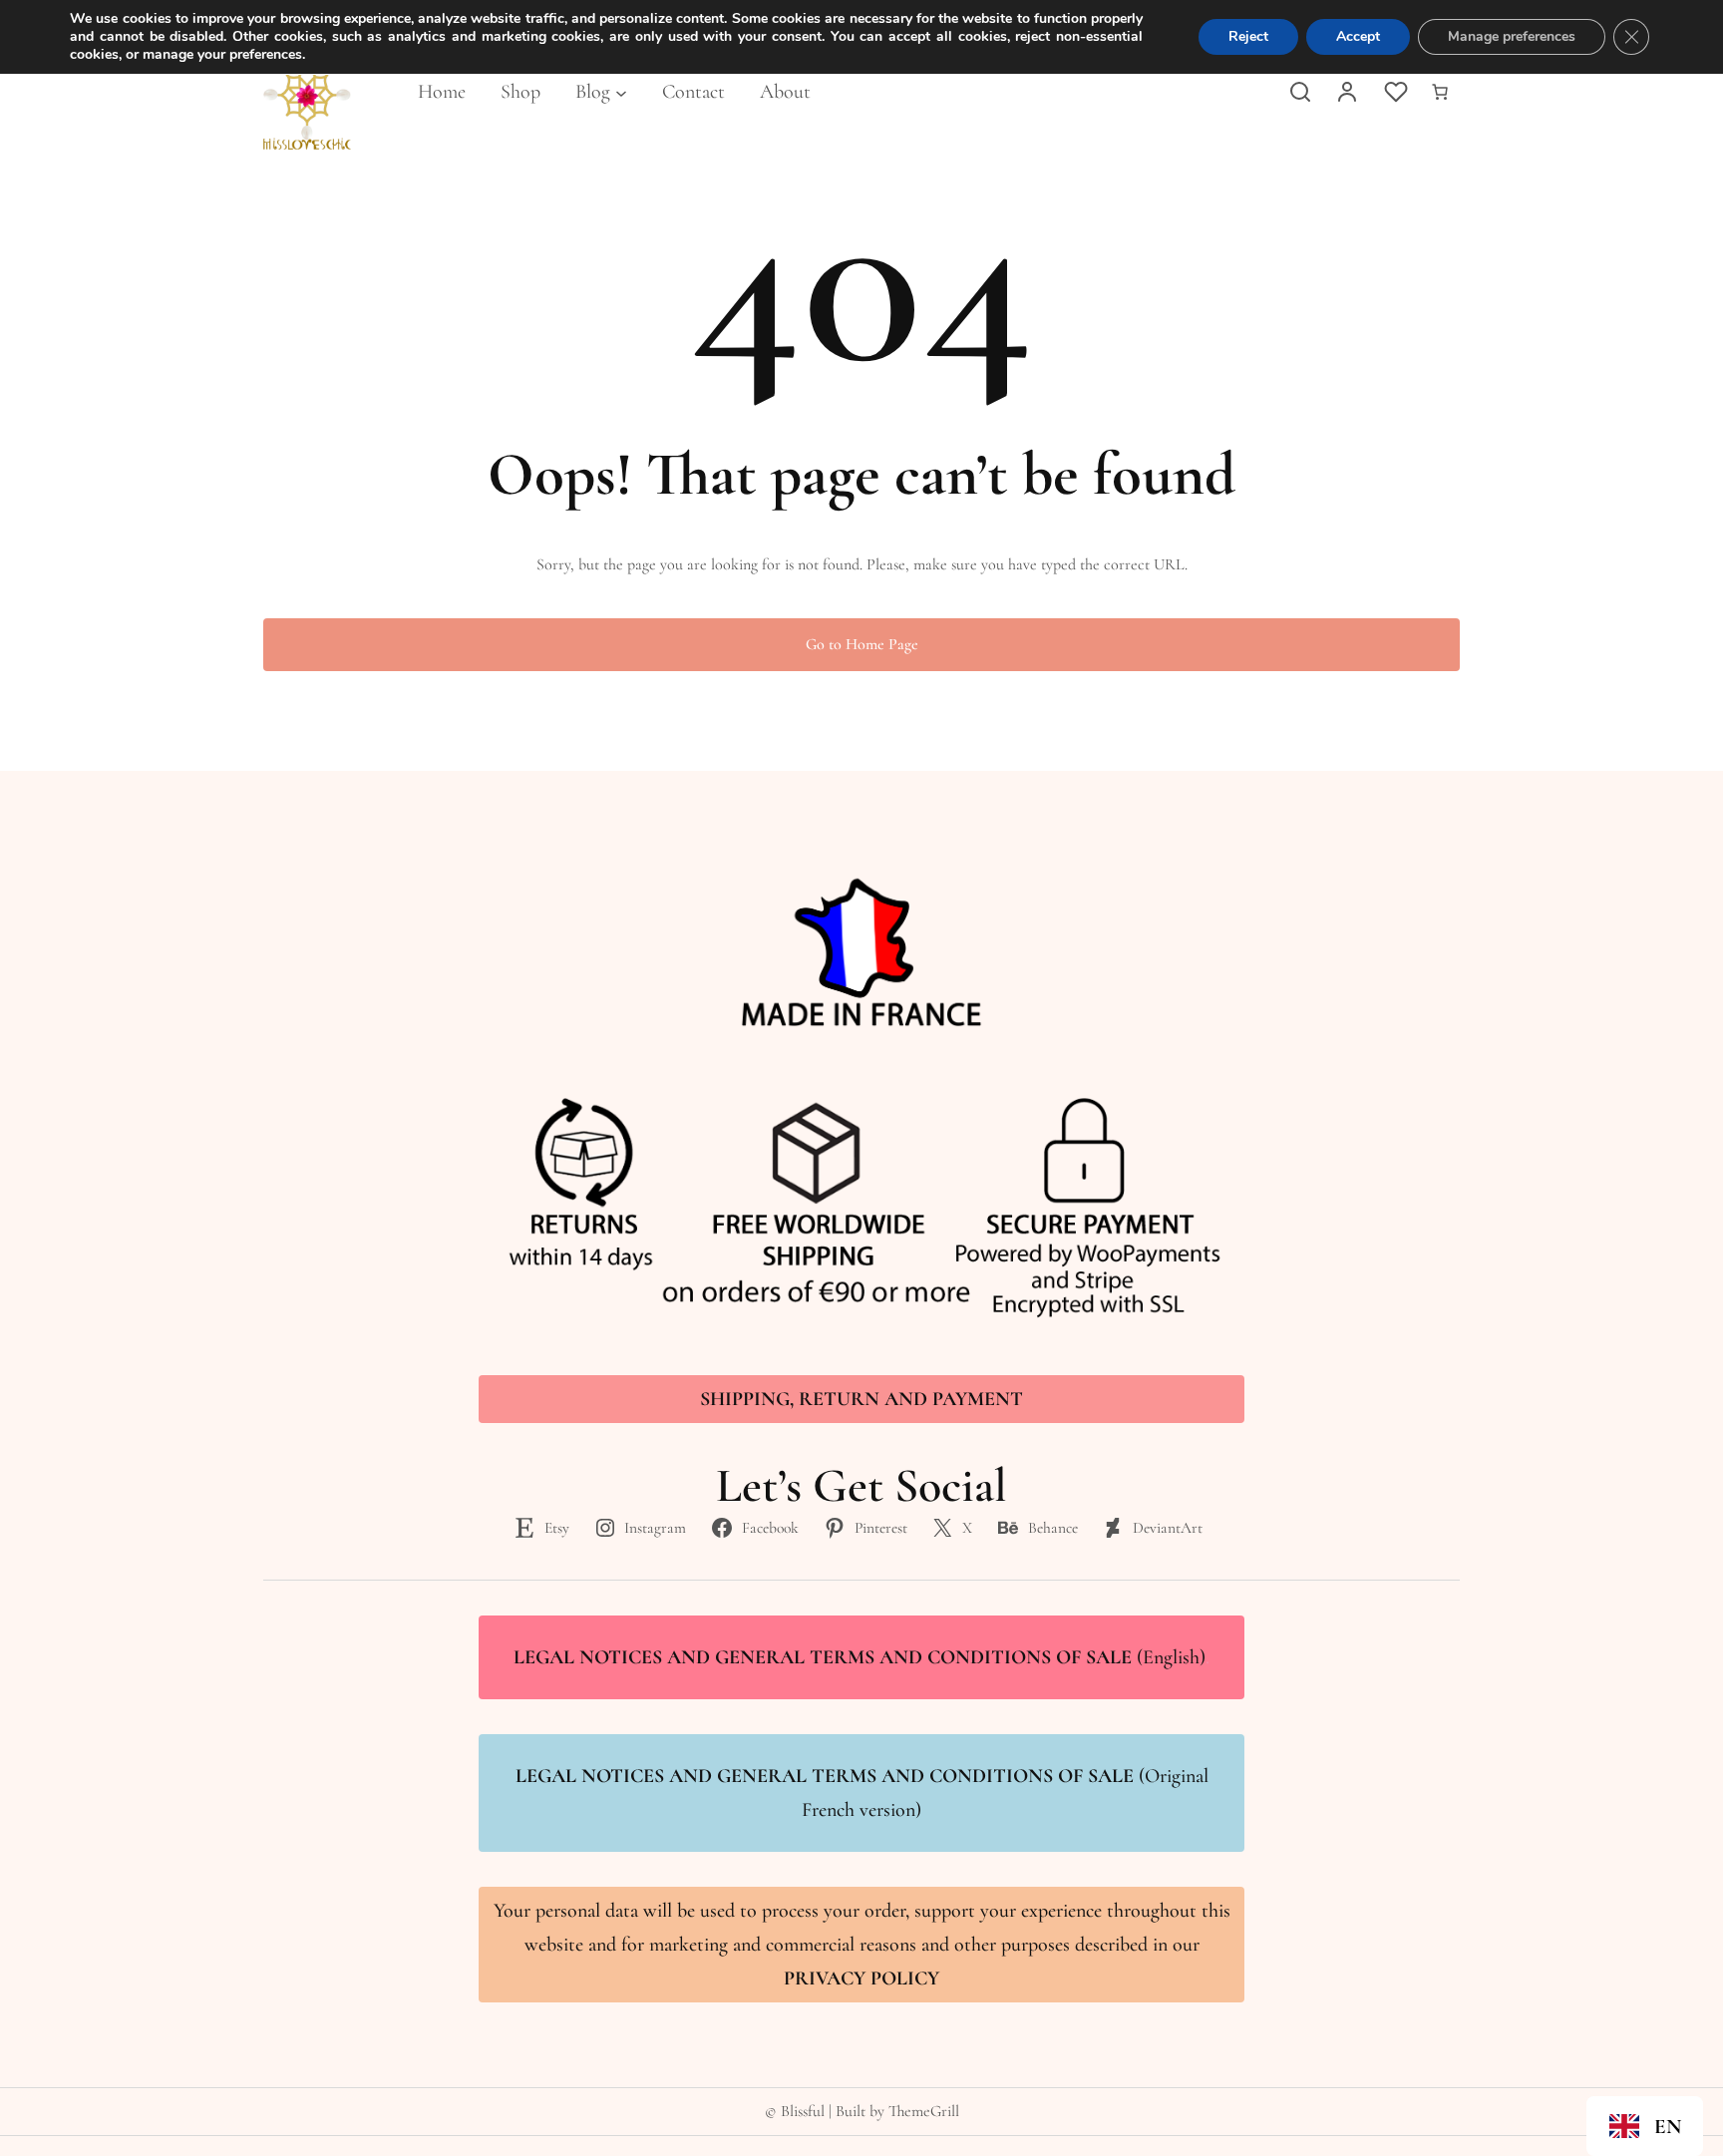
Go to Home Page (862, 644)
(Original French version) (862, 1793)
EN (1668, 2127)
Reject (1248, 36)
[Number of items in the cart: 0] (1440, 92)
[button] (1645, 2126)
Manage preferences (1512, 36)
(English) (861, 1657)
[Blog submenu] (621, 92)
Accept (1358, 36)
